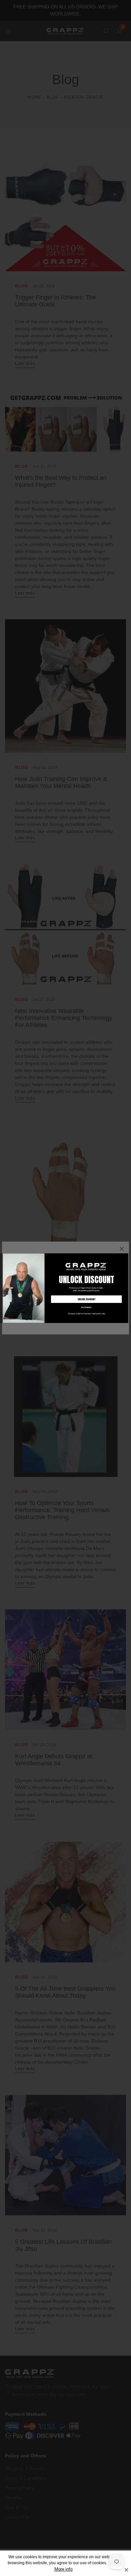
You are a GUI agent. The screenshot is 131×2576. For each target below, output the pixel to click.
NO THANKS (86, 1307)
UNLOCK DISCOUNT (86, 1299)
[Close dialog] (126, 1256)
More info (63, 2569)
